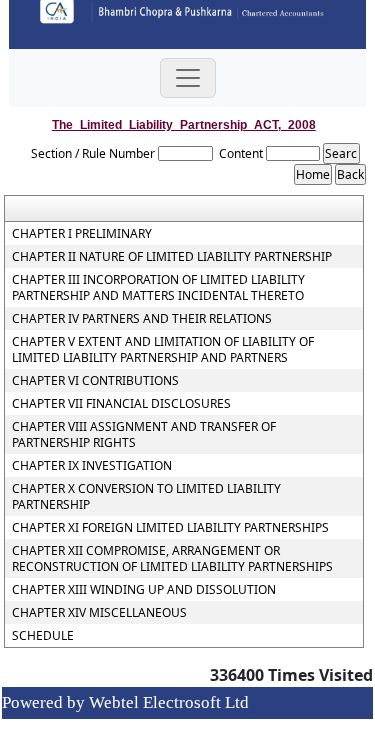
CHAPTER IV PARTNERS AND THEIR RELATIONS (142, 319)
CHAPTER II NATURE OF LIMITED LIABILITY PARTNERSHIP (172, 257)
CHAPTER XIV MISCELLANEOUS (99, 613)
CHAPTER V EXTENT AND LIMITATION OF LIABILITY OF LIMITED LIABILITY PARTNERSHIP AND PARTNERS (163, 350)
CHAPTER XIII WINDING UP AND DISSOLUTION (144, 590)
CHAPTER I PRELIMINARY (82, 234)
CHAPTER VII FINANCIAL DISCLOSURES (121, 404)
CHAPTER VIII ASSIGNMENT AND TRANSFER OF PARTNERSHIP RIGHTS (144, 435)
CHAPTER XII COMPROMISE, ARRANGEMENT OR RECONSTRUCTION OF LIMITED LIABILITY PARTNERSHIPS (172, 559)
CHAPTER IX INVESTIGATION (92, 466)
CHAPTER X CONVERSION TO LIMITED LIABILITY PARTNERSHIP (146, 497)
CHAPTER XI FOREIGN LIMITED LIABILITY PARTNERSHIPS (170, 528)
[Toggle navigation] (188, 78)
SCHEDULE (43, 636)
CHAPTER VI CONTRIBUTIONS (95, 381)
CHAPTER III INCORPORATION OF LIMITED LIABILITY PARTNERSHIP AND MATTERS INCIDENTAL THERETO (158, 288)
